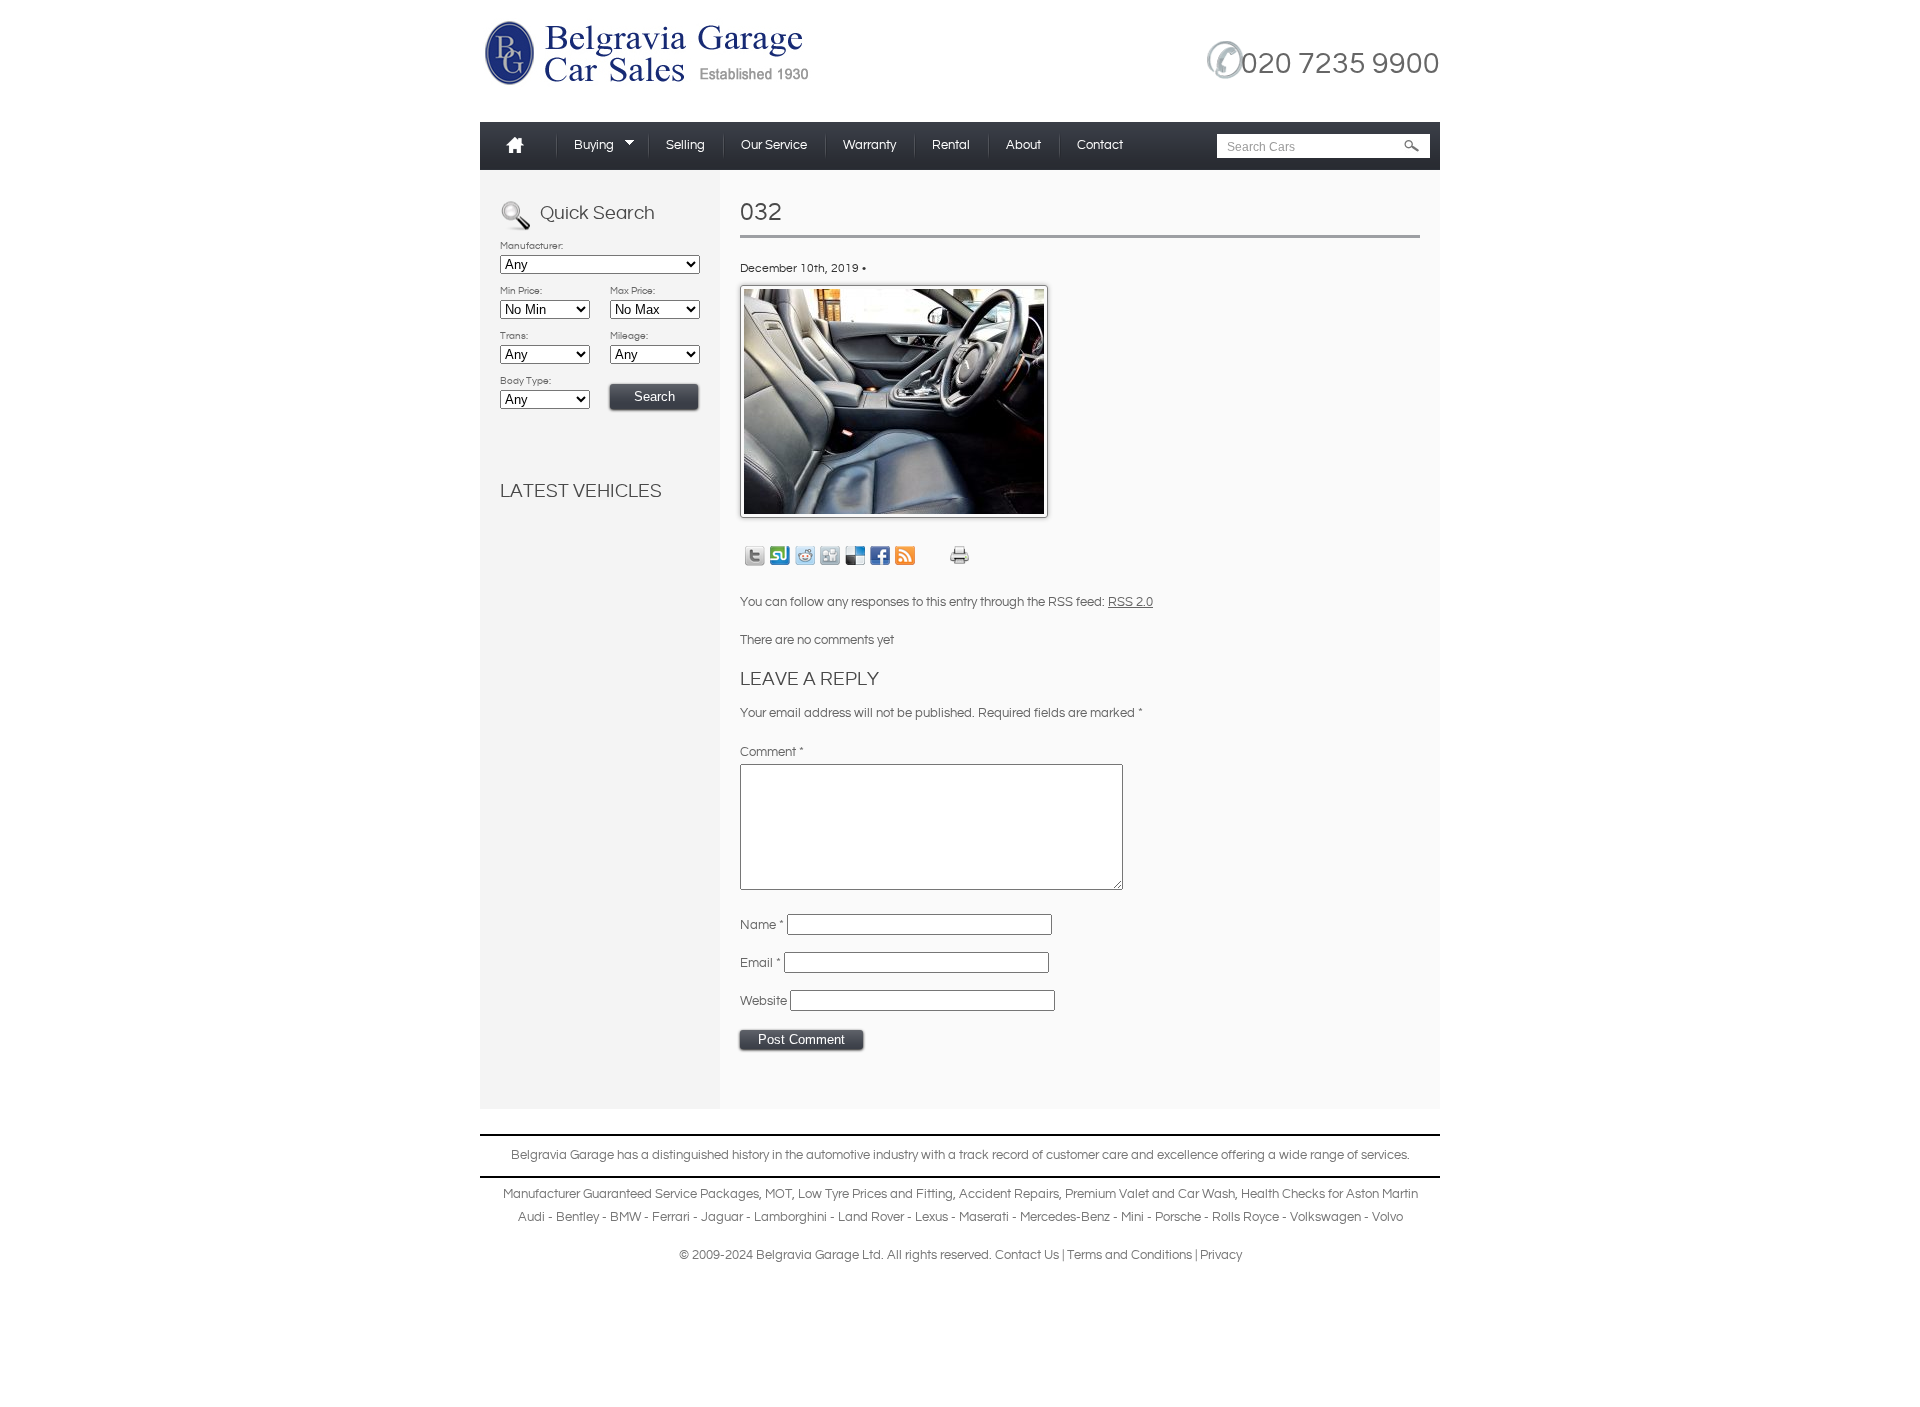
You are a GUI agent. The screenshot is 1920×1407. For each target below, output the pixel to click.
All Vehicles (1266, 1402)
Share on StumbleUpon (780, 556)
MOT (778, 1194)
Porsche (1178, 1217)
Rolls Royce (1245, 1217)
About (1023, 145)
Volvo (1387, 1217)
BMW (625, 1217)
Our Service (774, 145)
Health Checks (1283, 1194)
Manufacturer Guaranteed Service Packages (631, 1194)
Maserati (984, 1217)
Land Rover (871, 1217)
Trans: (514, 336)
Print (959, 555)
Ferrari (671, 1217)
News (1218, 1402)
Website (763, 1001)
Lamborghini (790, 1217)
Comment (772, 752)
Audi (531, 1217)
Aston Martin (1382, 1194)
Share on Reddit (805, 556)
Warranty (869, 145)
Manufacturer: (531, 246)
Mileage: (629, 336)
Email (760, 963)
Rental (951, 145)
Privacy (1221, 1255)
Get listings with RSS (905, 556)
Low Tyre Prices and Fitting (875, 1194)
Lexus (931, 1217)
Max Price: (632, 291)
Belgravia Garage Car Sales (680, 60)
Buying (587, 148)
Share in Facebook (880, 556)
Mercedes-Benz (1065, 1217)
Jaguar (722, 1217)
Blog (1184, 1402)
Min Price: (521, 291)
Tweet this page (755, 556)
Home (523, 144)
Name (762, 925)
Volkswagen (1325, 1217)
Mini (1132, 1217)
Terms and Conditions (1129, 1255)
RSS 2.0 (1130, 602)
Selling (685, 145)
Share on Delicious (855, 556)
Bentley (577, 1217)
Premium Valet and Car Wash (1150, 1194)
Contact (1100, 145)
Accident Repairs (1009, 1194)
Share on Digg (830, 556)
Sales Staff (1326, 1402)
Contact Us (1027, 1255)
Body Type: (525, 381)
